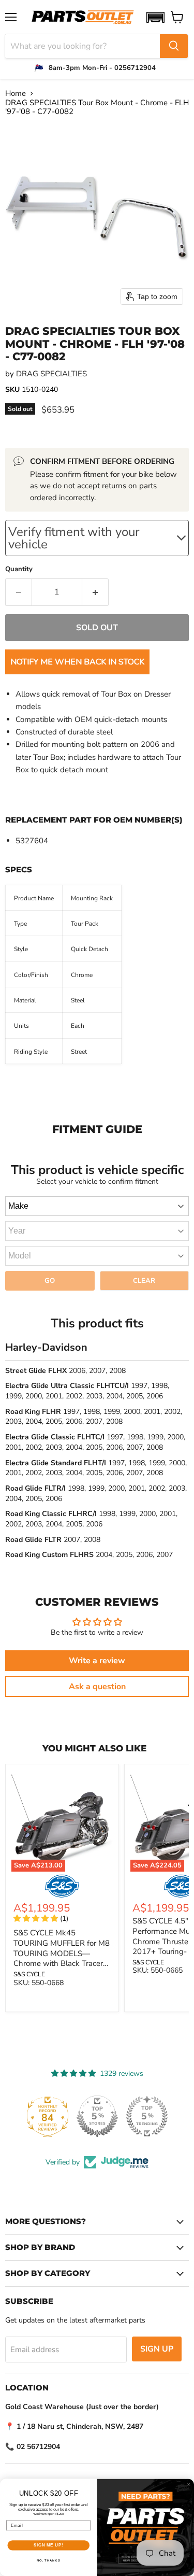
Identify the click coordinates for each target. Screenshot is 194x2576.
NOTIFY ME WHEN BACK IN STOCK (77, 662)
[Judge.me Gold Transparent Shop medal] (147, 2116)
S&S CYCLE (29, 1974)
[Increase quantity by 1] (95, 592)
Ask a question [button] (97, 1687)
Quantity (19, 569)
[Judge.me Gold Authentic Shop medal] (97, 2116)
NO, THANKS (49, 2561)
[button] (155, 17)
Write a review (97, 1661)
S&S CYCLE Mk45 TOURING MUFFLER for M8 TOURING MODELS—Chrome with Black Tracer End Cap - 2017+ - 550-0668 (62, 1958)
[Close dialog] (189, 2484)
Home (16, 94)
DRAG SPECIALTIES (51, 374)
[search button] (174, 46)
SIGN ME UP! (49, 2545)
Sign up (157, 2349)
